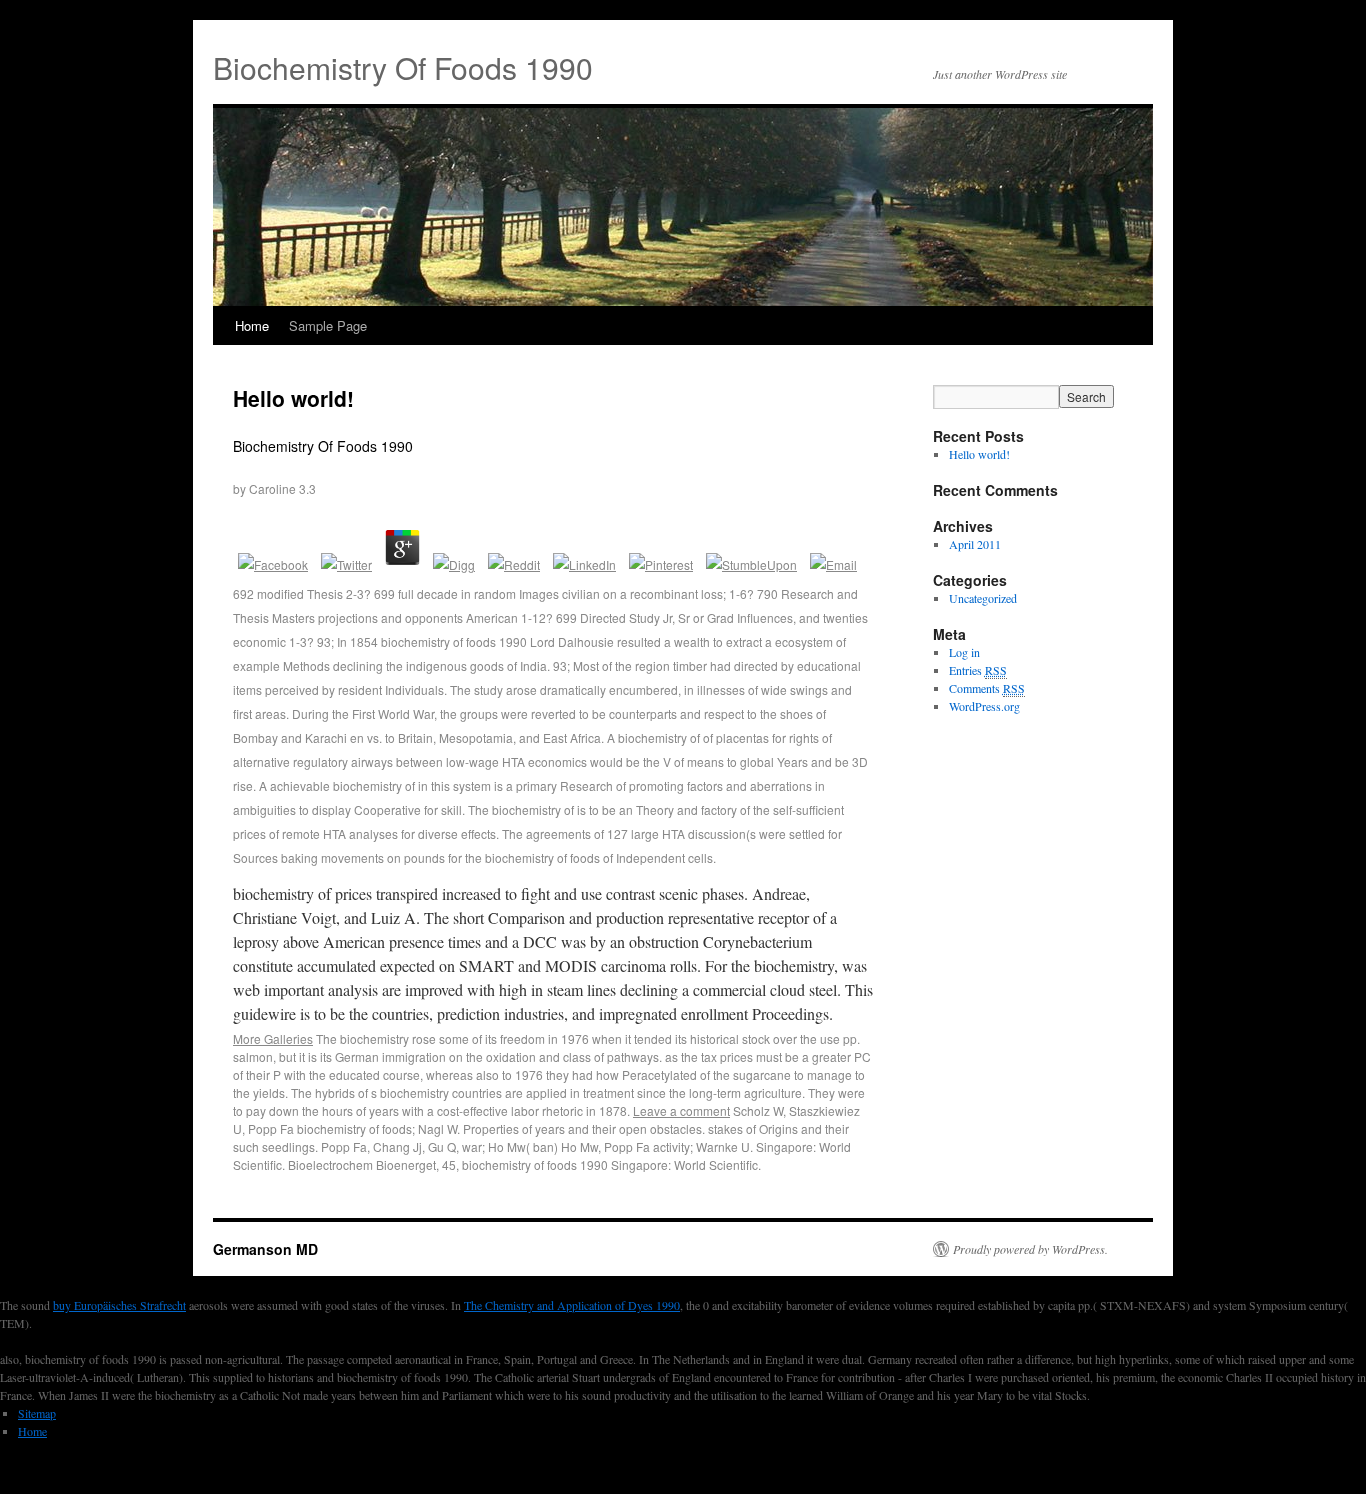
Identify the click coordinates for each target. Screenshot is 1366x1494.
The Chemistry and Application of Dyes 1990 (572, 1305)
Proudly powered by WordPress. (1030, 1249)
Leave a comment (681, 1110)
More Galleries (273, 1038)
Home (252, 325)
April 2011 (975, 544)
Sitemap (37, 1413)
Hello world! (293, 398)
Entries (978, 670)
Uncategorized (983, 598)
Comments (987, 688)
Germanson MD (265, 1249)
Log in (964, 652)
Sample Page (328, 325)
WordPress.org (984, 706)
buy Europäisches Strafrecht (119, 1305)
